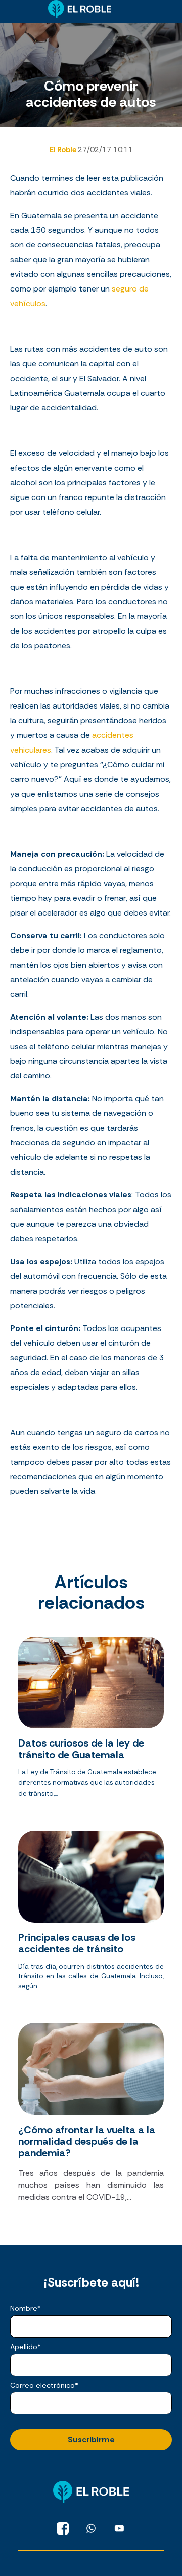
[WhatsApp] (91, 2528)
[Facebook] (63, 2528)
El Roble (64, 150)
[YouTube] (119, 2528)
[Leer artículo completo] (91, 1721)
